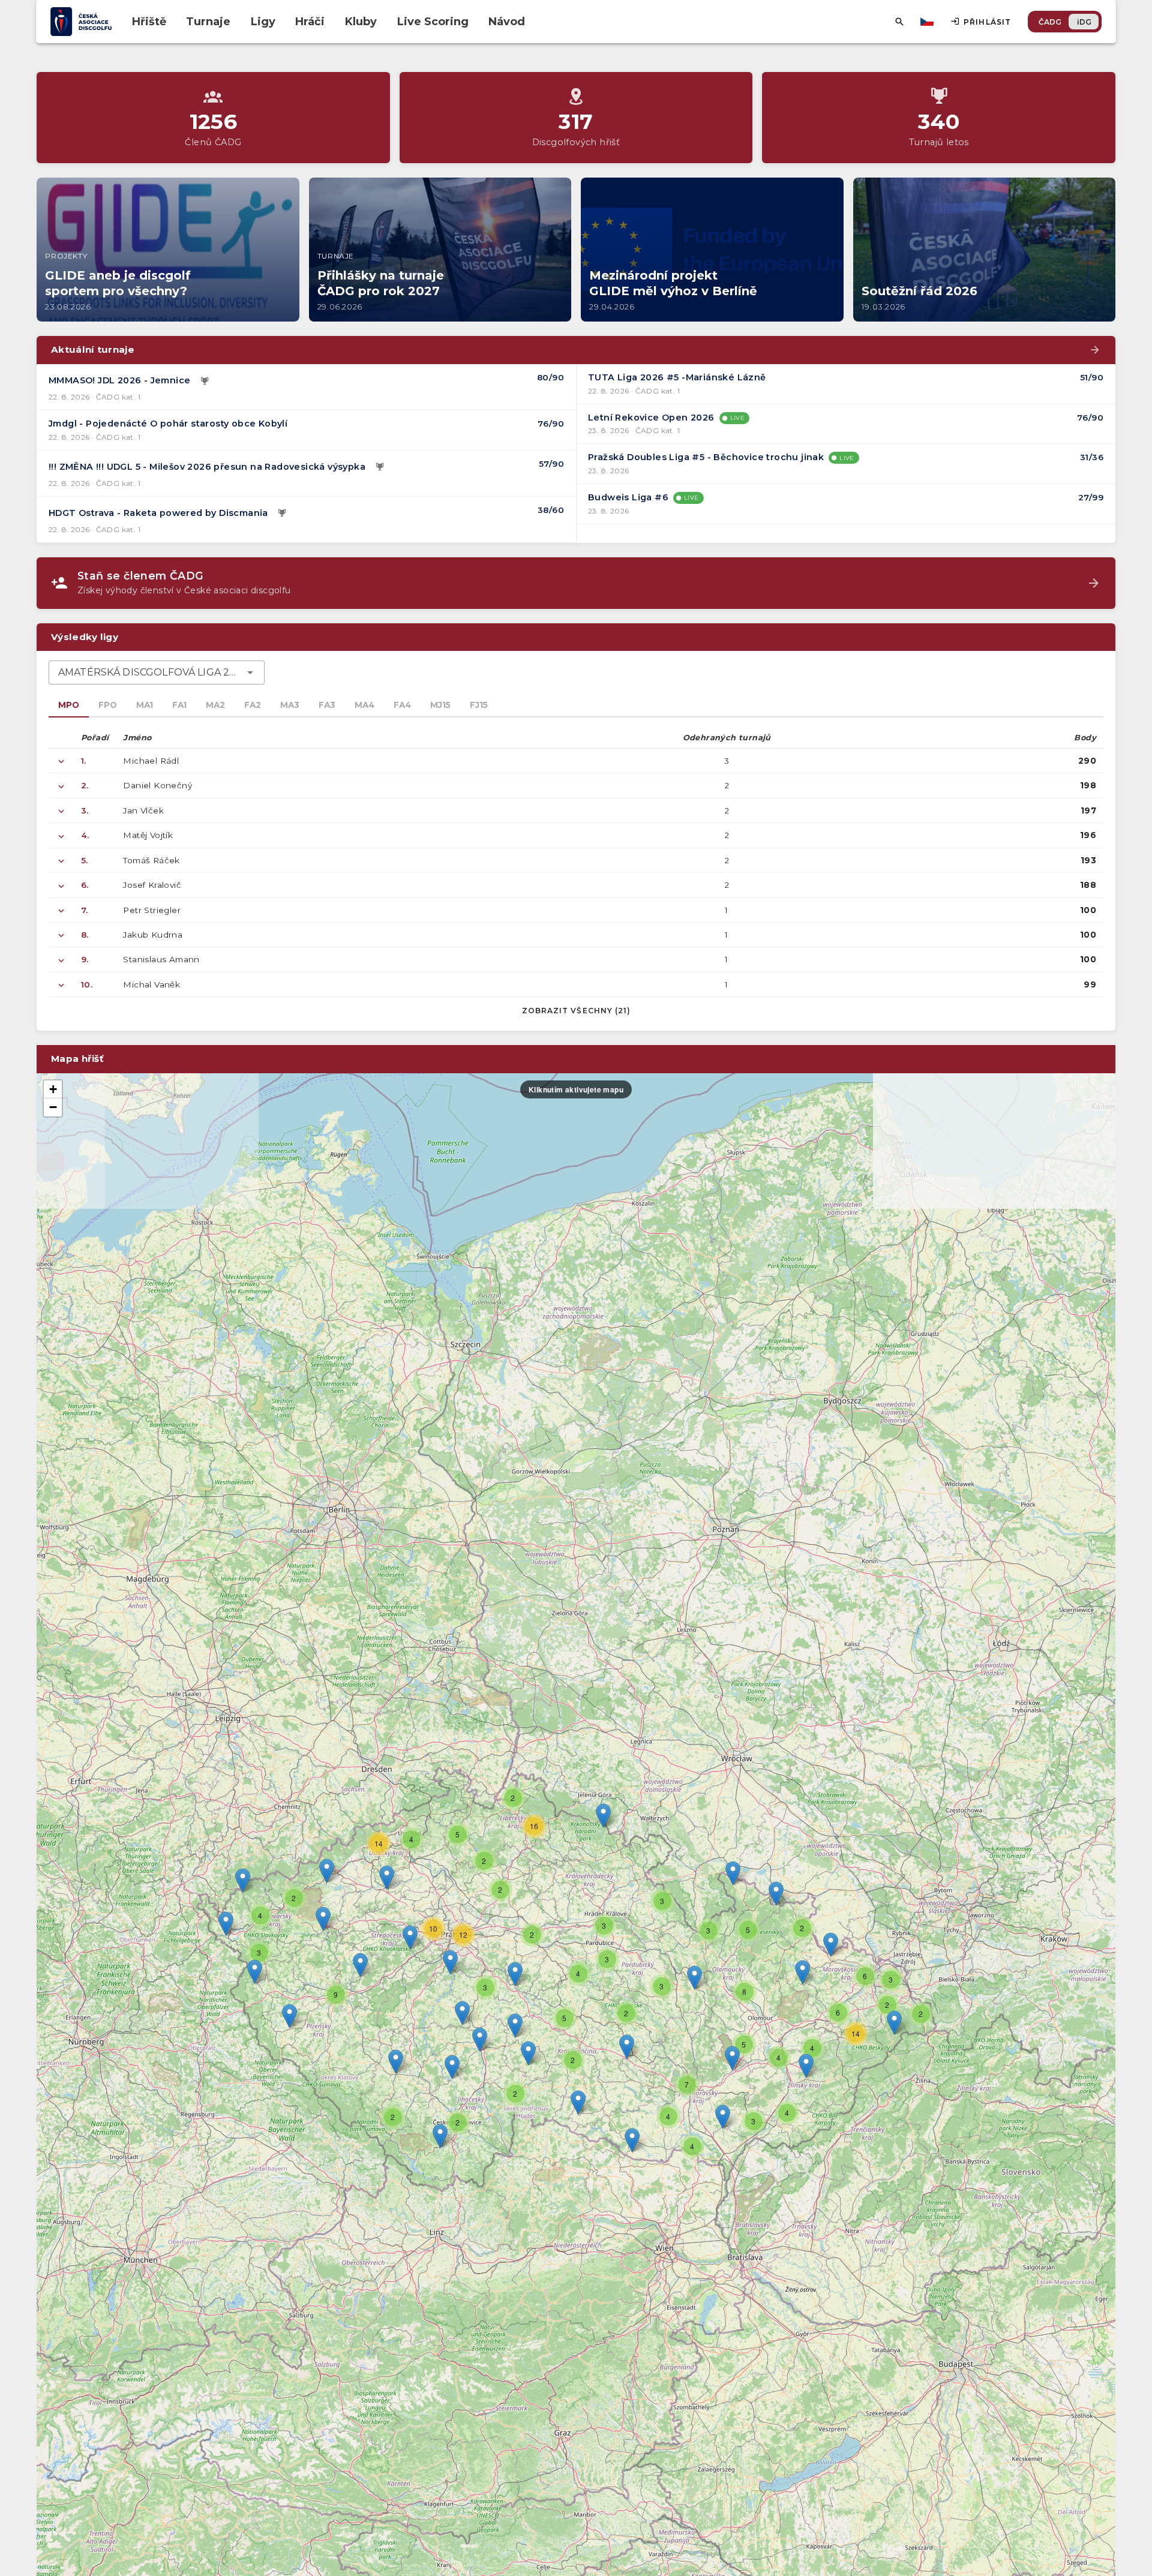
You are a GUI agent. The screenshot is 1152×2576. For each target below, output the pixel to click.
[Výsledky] (205, 381)
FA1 (179, 705)
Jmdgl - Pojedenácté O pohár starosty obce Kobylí (168, 424)
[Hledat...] (899, 22)
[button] (627, 2047)
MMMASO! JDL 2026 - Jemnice (119, 380)
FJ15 (479, 705)
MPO (69, 705)
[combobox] (157, 672)
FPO (108, 705)
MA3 (290, 705)
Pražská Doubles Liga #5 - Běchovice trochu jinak (706, 457)
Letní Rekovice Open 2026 (651, 418)
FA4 (402, 705)
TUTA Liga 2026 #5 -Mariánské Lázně (677, 377)
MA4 (364, 705)
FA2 (253, 705)
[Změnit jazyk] (928, 22)
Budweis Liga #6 (628, 497)
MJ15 (440, 705)
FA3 (327, 705)
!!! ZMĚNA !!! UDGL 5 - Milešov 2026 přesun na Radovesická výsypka (207, 467)
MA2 (215, 705)
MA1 (145, 705)
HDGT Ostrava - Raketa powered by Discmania (158, 513)
